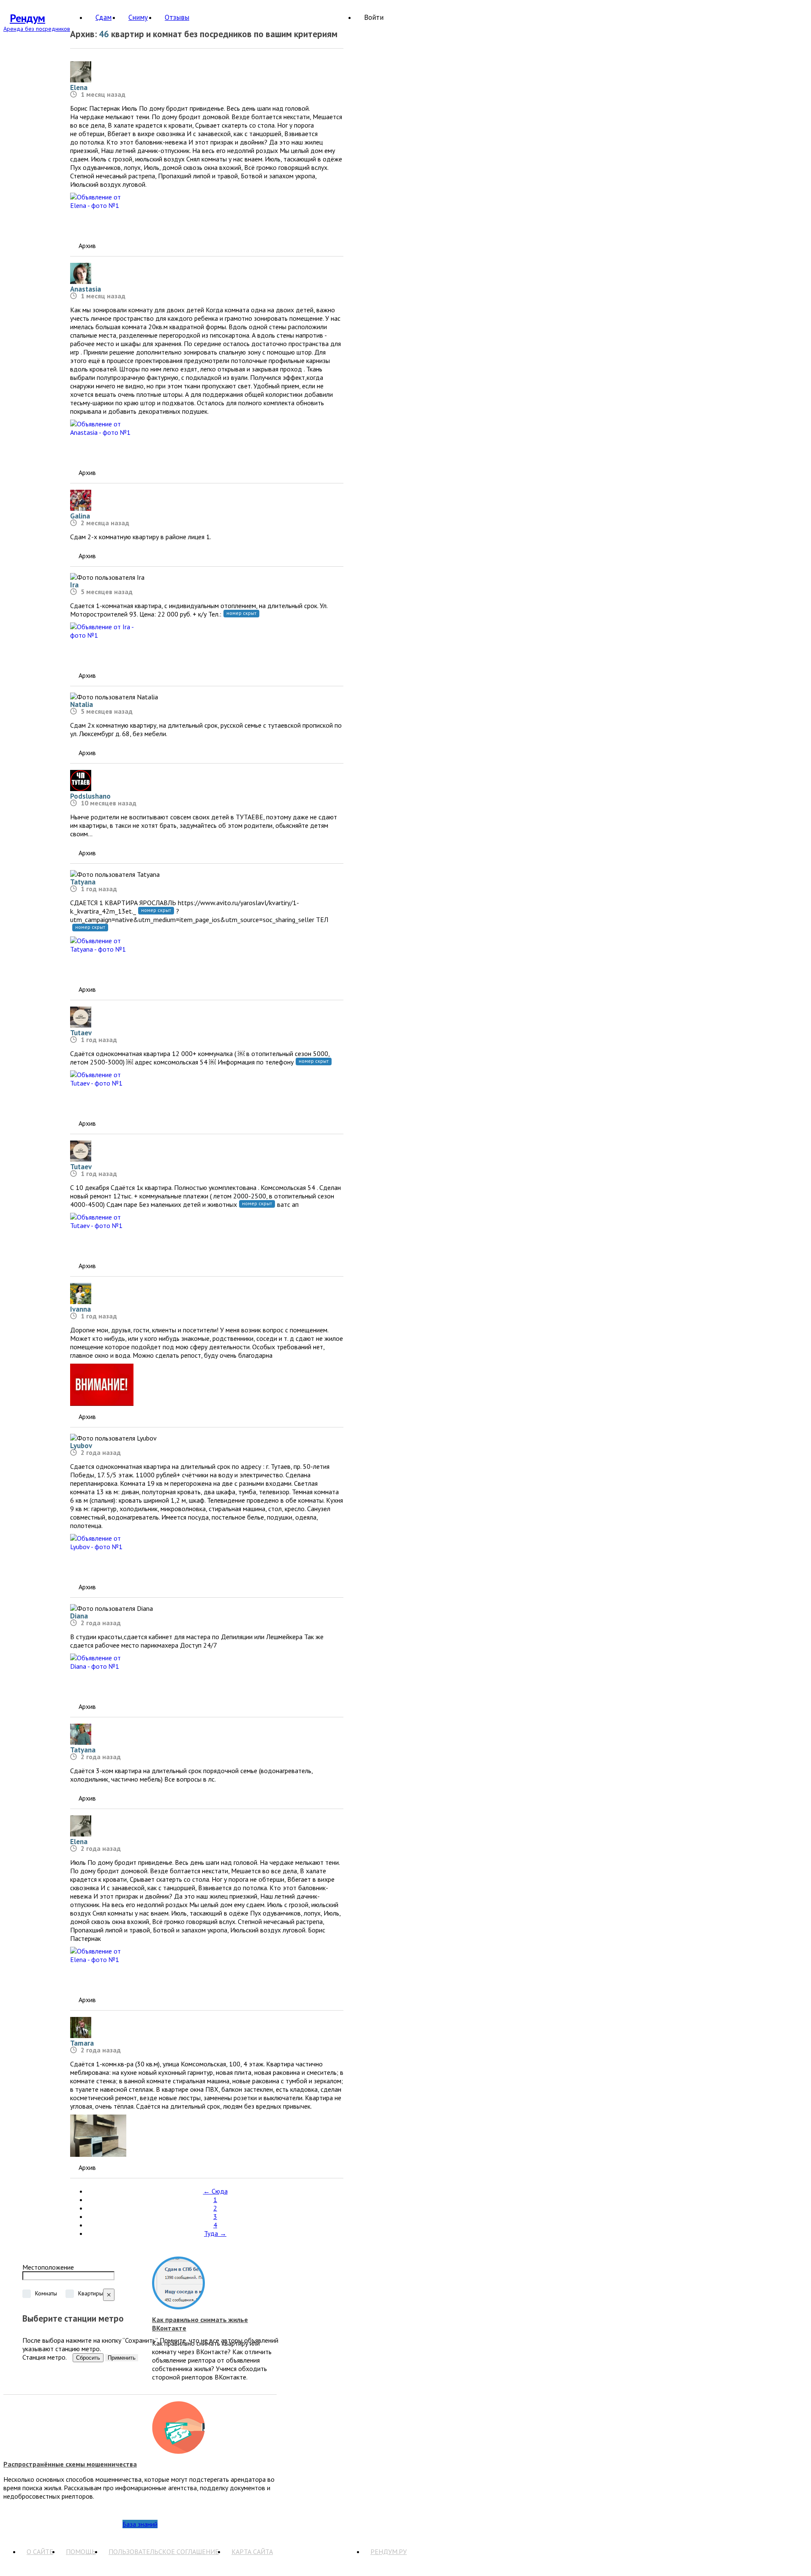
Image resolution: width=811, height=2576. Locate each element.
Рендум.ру (389, 2551)
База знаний (140, 2524)
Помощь (81, 2551)
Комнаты (46, 2293)
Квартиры (91, 2293)
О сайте (40, 2551)
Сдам (103, 17)
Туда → (215, 2233)
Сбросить (88, 2358)
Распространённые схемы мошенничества (70, 2464)
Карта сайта (252, 2551)
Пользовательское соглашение (164, 2551)
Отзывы (177, 17)
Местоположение (48, 2267)
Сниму (138, 17)
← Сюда (215, 2191)
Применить (122, 2358)
